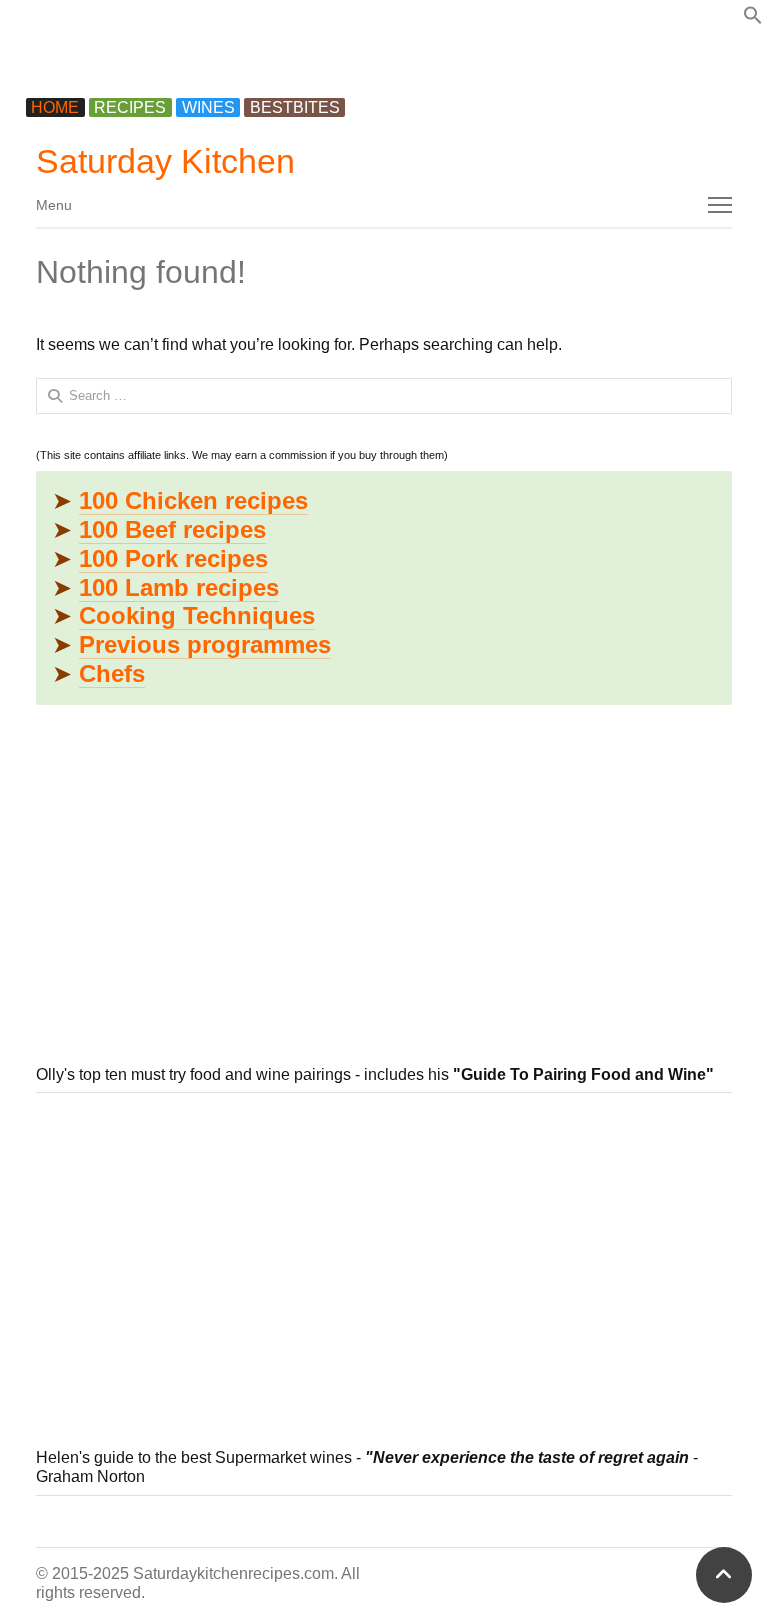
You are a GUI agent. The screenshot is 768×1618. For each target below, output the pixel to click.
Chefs (112, 673)
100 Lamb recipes (179, 587)
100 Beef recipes (172, 529)
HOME (55, 107)
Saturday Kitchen (165, 161)
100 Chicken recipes (193, 500)
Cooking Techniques (197, 615)
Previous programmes (205, 644)
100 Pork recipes (173, 558)
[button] (753, 19)
